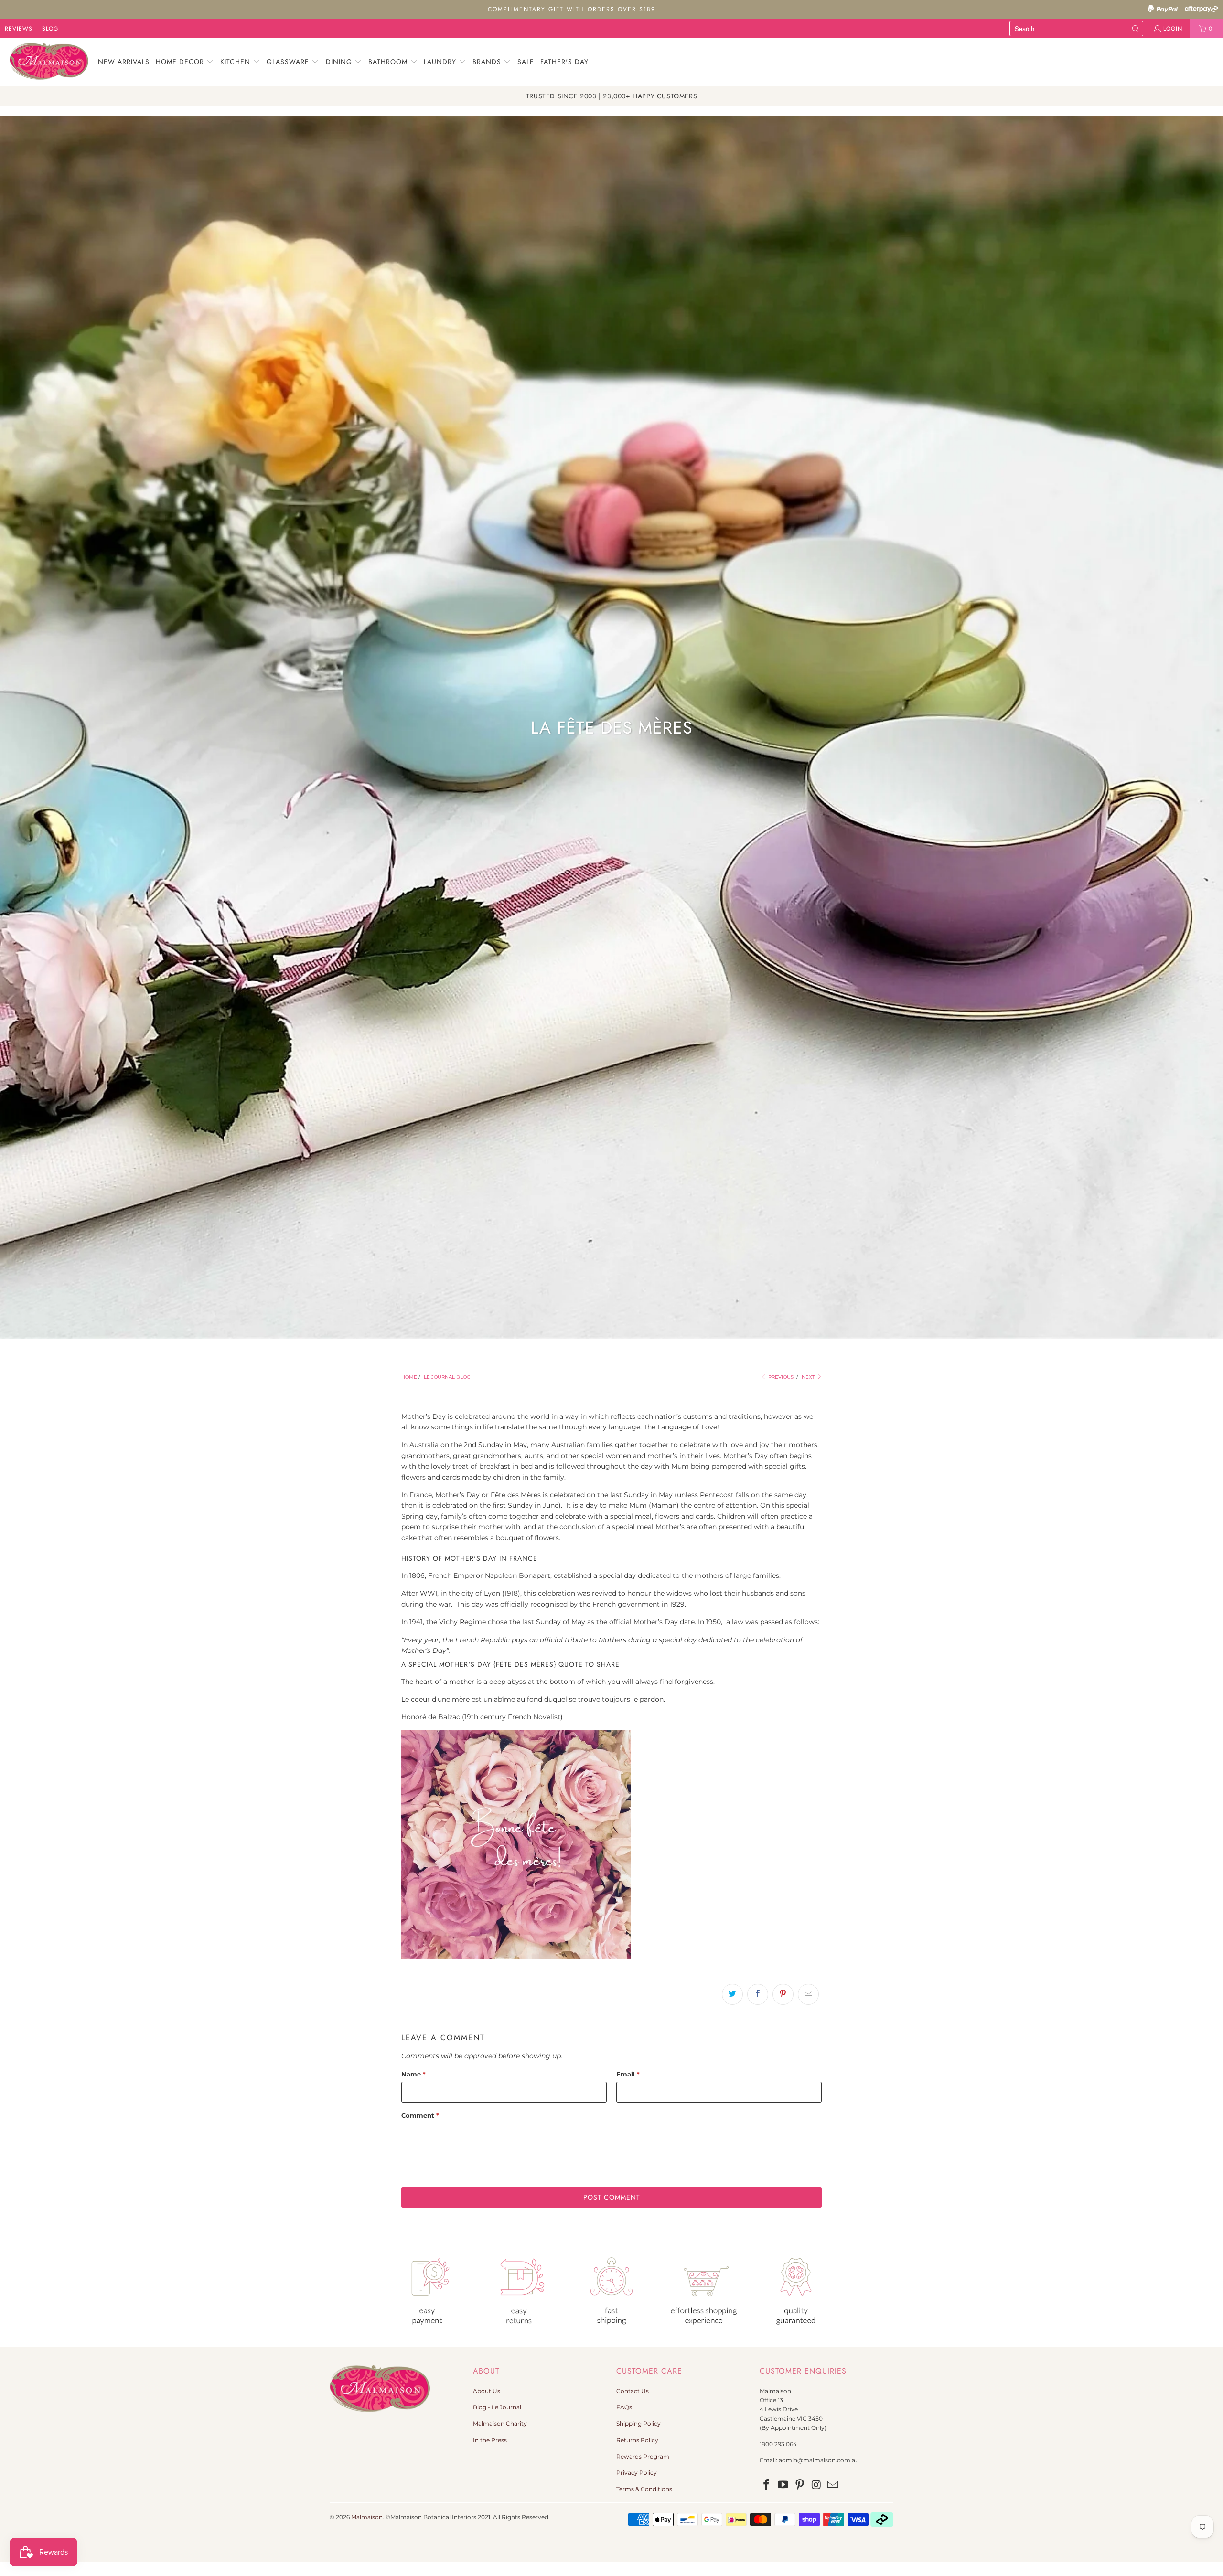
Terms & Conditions (644, 2489)
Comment (420, 2115)
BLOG (50, 29)
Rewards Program (643, 2456)
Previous (780, 1377)
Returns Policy (637, 2440)
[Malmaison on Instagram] (816, 2485)
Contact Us (633, 2391)
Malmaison (367, 2517)
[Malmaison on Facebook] (767, 2485)
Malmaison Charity (500, 2423)
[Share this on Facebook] (758, 1994)
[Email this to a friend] (808, 1994)
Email (628, 2074)
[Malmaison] (49, 62)
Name (413, 2074)
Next (809, 1377)
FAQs (624, 2407)
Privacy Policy (637, 2473)
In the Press (490, 2440)
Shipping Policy (638, 2423)
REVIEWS (19, 29)
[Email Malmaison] (833, 2485)
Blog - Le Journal (497, 2407)
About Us (487, 2391)
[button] (185, 62)
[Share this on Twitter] (732, 1994)
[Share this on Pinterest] (783, 1994)
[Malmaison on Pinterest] (800, 2485)
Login (1173, 29)
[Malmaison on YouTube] (783, 2485)
